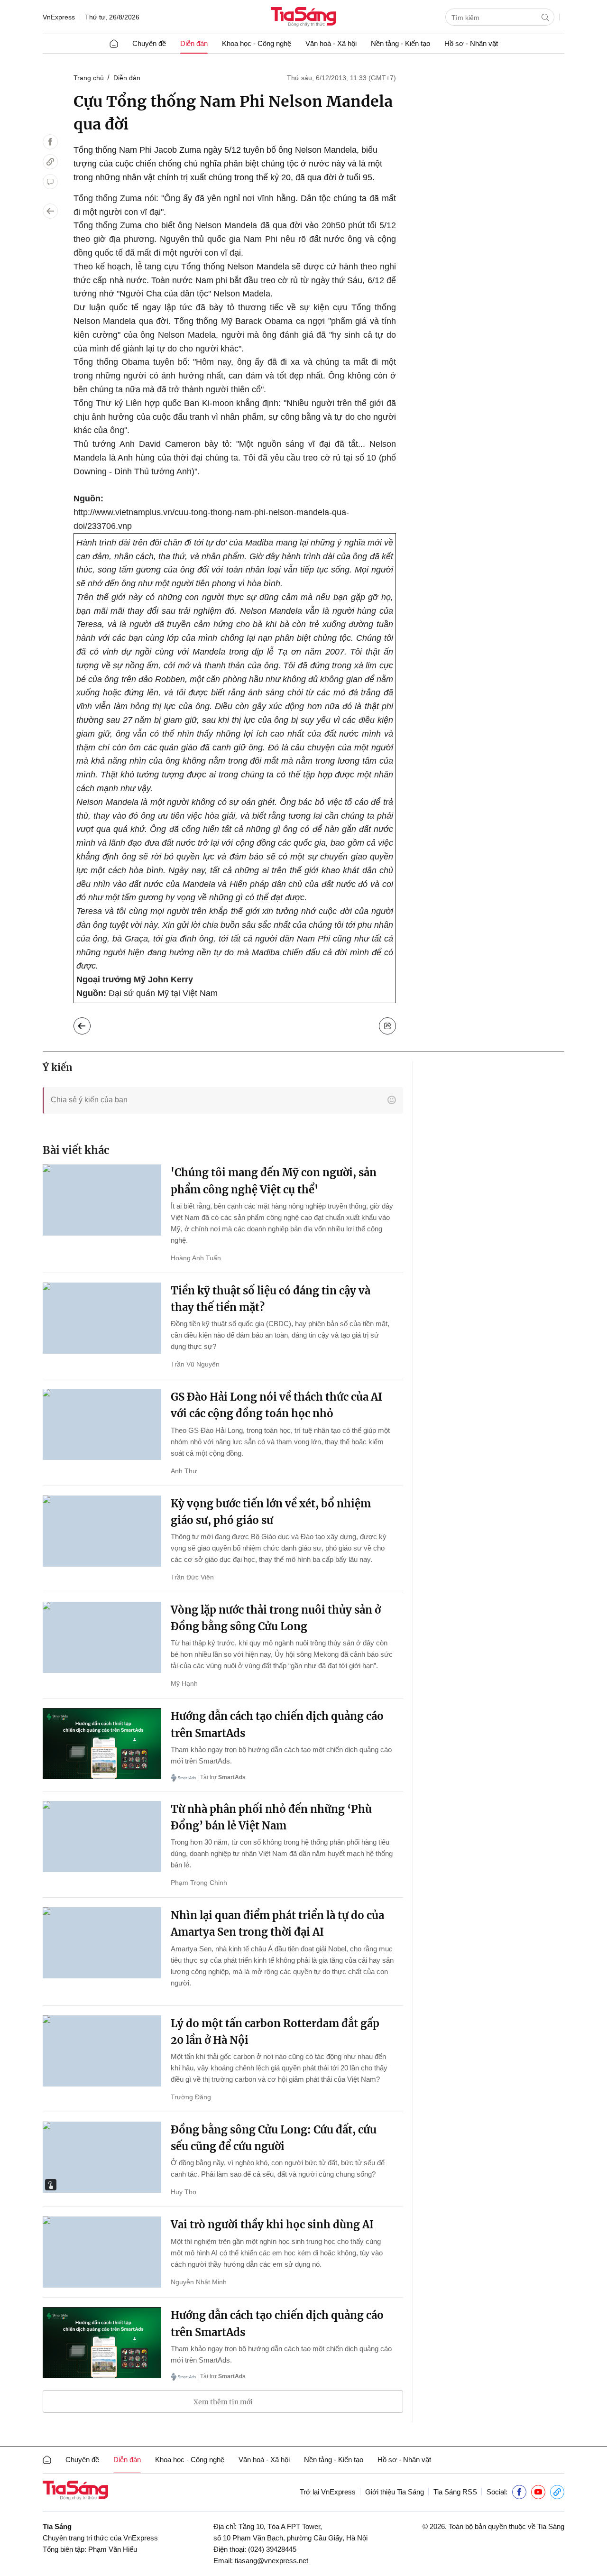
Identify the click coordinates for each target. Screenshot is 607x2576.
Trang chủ (89, 78)
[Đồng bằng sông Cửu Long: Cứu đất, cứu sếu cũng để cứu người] (102, 2157)
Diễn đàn (194, 43)
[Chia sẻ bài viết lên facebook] (50, 142)
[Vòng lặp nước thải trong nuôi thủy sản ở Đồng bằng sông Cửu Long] (102, 1637)
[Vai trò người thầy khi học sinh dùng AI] (102, 2252)
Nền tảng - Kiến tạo (400, 43)
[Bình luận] (50, 182)
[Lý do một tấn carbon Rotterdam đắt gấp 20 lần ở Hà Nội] (102, 2051)
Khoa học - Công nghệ (257, 43)
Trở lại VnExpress (328, 2492)
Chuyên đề (149, 43)
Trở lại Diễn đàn (89, 1024)
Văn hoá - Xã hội (331, 43)
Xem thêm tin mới (223, 2402)
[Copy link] (50, 162)
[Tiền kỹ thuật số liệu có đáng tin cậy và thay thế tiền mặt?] (102, 1318)
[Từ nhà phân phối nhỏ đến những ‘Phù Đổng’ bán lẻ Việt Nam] (102, 1837)
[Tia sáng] (303, 18)
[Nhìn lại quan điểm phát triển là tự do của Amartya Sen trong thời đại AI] (102, 1943)
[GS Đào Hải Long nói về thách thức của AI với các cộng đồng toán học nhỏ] (102, 1424)
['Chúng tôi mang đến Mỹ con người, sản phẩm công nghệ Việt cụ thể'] (102, 1200)
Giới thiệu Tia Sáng (395, 2492)
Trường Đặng (191, 2097)
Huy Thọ (184, 2192)
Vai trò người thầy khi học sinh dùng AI (272, 2225)
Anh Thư (184, 1471)
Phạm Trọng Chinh (199, 1883)
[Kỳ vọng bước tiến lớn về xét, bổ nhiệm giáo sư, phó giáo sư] (102, 1531)
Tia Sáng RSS (455, 2492)
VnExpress (59, 17)
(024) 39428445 (272, 2549)
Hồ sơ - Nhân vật (471, 43)
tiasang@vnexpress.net (271, 2561)
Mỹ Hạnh (184, 1683)
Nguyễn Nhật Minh (199, 2282)
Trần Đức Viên (192, 1577)
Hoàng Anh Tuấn (196, 1258)
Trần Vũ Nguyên (195, 1364)
